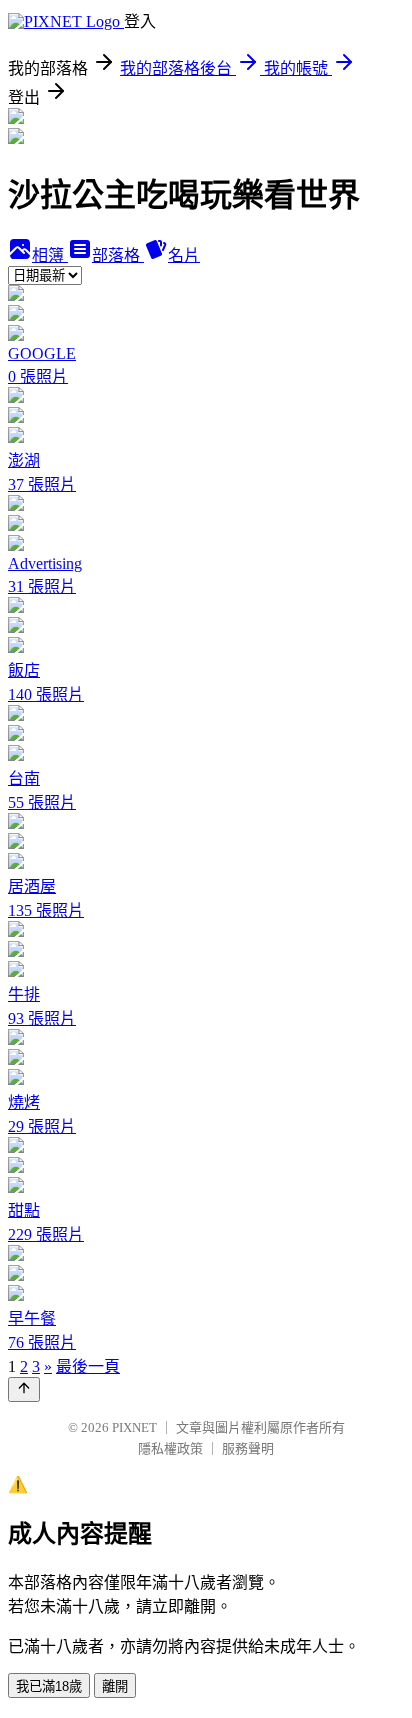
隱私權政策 (170, 1448)
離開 (115, 1686)
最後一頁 (88, 1366)
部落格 (118, 255)
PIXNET (134, 1427)
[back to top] (24, 1389)
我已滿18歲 (49, 1686)
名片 (184, 255)
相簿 (50, 255)
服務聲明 (248, 1448)
